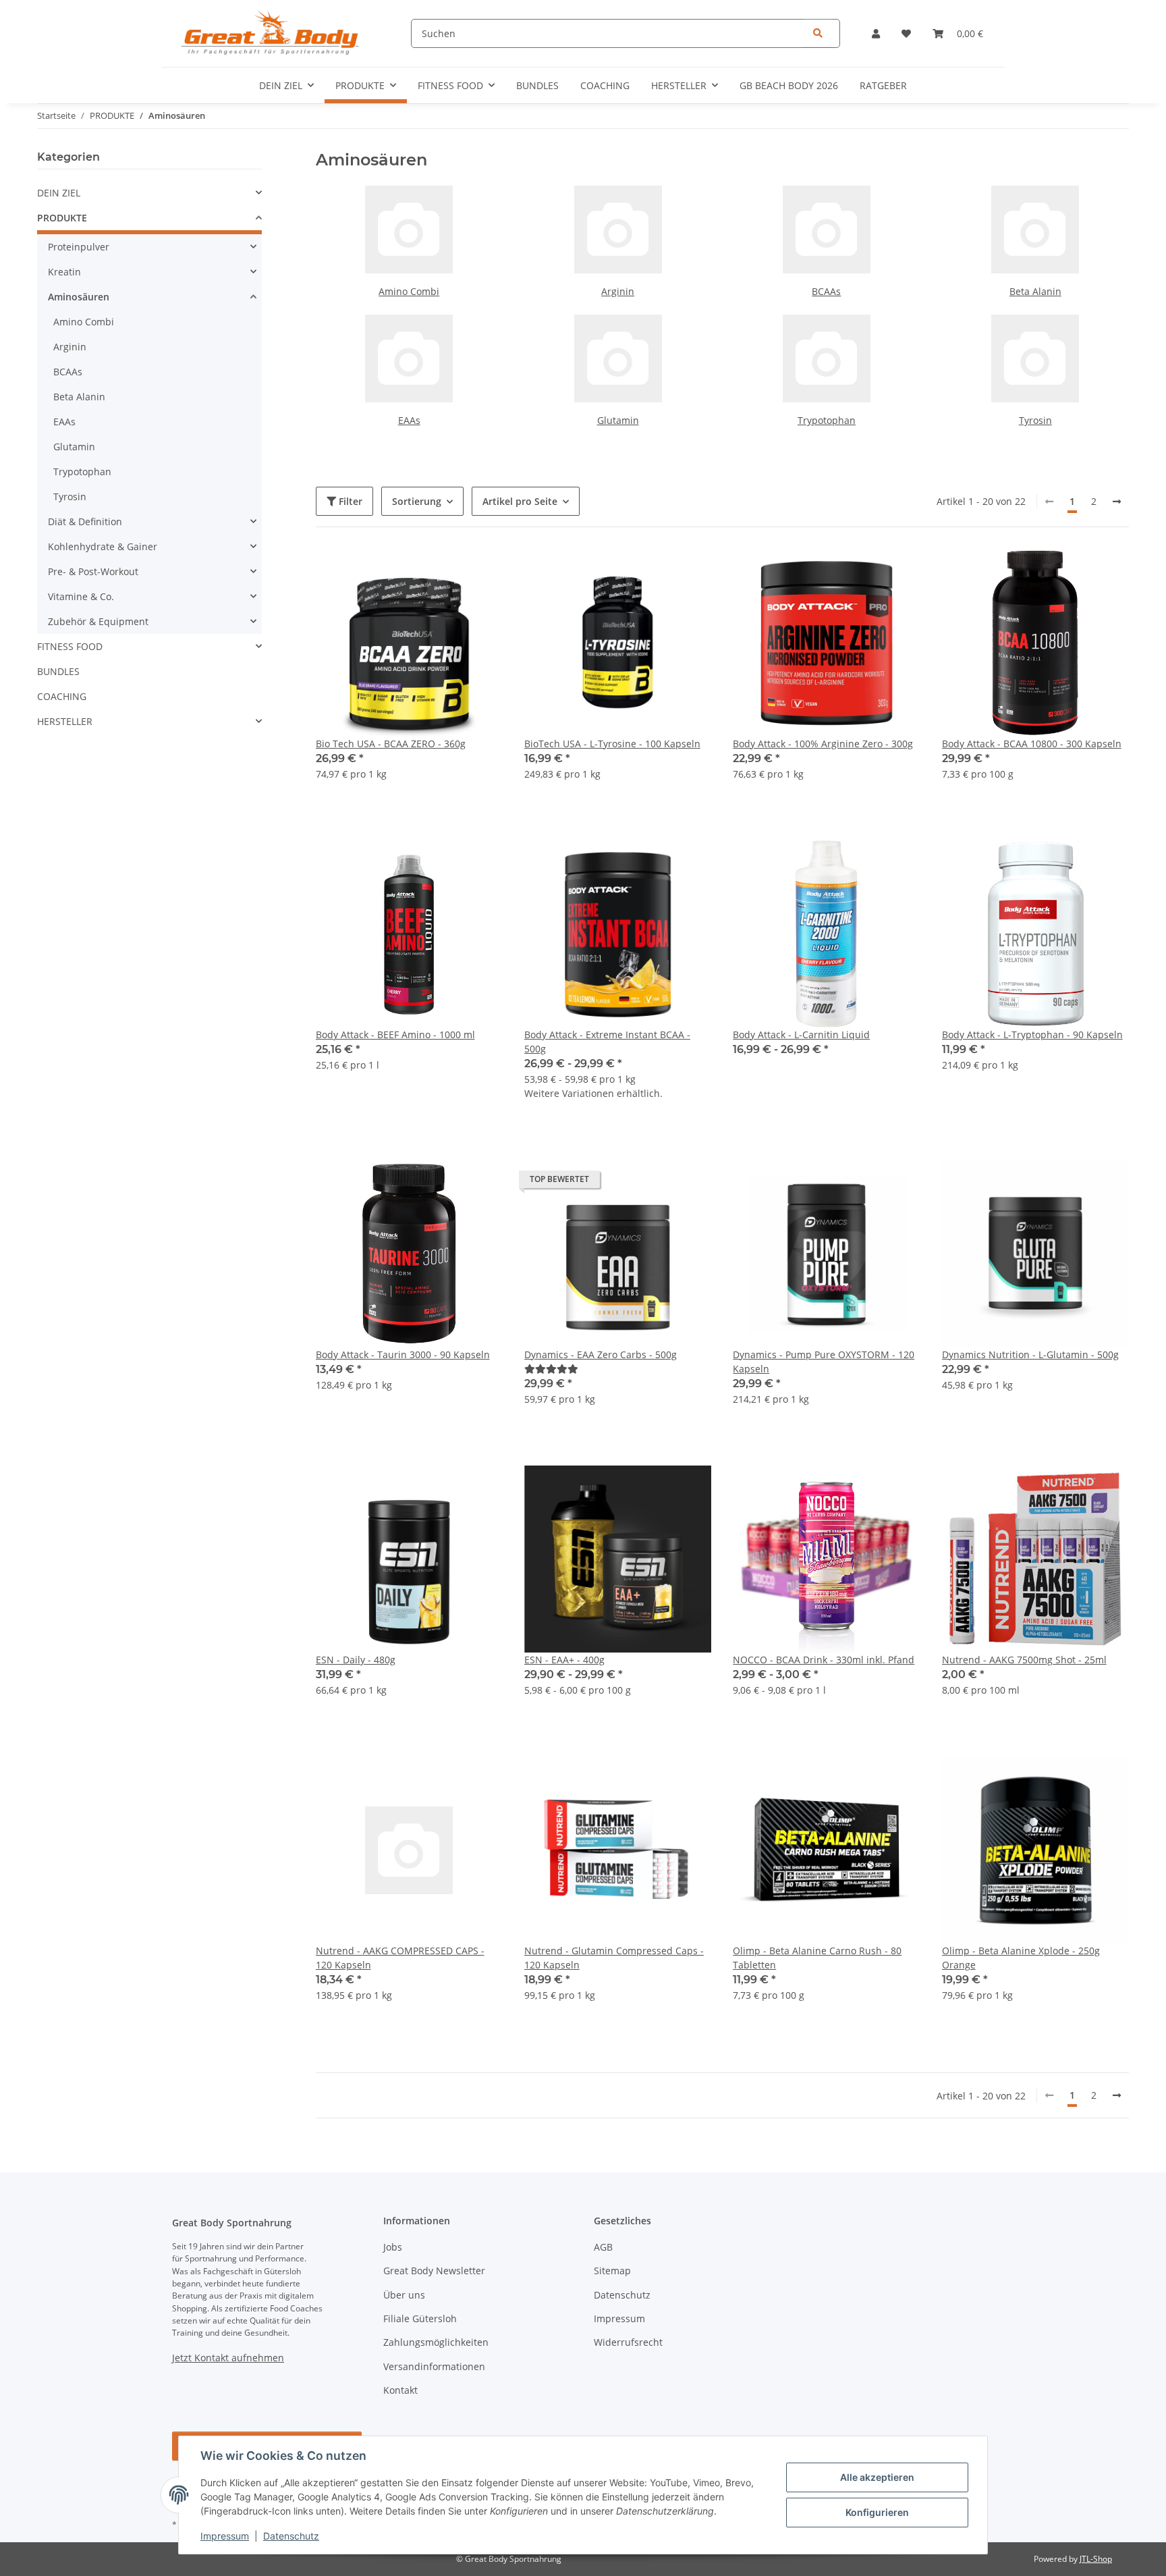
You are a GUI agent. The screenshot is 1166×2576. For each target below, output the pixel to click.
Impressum (225, 2536)
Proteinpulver (79, 247)
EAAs (409, 420)
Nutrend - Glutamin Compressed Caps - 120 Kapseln (614, 1958)
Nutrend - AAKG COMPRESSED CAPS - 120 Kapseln (400, 1958)
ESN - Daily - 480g (356, 1660)
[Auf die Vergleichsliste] (653, 572)
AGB (603, 2247)
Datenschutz (291, 2536)
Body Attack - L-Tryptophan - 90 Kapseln (1032, 1035)
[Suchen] (818, 33)
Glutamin (618, 420)
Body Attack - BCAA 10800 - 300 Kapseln (1032, 744)
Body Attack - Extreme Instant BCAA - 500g (607, 1042)
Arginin (618, 291)
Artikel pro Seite (520, 501)
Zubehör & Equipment (98, 621)
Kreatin (64, 272)
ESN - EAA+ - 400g (564, 1660)
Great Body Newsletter (434, 2271)
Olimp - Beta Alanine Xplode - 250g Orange (1021, 1958)
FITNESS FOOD (70, 646)
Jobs (393, 2247)
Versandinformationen (434, 2366)
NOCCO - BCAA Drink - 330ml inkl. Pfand (824, 1660)
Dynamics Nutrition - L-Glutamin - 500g (1030, 1354)
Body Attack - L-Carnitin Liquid (801, 1035)
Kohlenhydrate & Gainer (103, 546)
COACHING (62, 696)
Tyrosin (1035, 420)
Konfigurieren (877, 2512)
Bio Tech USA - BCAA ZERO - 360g (391, 744)
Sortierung (417, 501)
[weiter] (1117, 502)
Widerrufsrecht (628, 2342)
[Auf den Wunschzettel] (688, 572)
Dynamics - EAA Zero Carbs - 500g (601, 1354)
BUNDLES (58, 671)
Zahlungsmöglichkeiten (436, 2342)
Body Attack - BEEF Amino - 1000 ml (395, 1035)
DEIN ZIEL (59, 193)
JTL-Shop (1096, 2559)
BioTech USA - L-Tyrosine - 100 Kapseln (612, 744)
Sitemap (612, 2271)
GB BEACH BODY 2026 (789, 85)
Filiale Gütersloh (420, 2318)
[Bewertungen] (551, 1369)
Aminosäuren (79, 297)
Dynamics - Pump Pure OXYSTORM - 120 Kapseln (824, 1362)
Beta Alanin (1035, 291)
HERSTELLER (65, 721)
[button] (876, 33)
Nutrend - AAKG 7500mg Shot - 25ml (1024, 1660)
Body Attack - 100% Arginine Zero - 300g (823, 744)
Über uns (404, 2295)
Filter (349, 501)
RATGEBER (883, 85)
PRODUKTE (62, 218)
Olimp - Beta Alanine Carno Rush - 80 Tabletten (817, 1958)
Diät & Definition (85, 521)
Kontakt (400, 2390)
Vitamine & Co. (81, 596)
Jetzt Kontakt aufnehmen (228, 2358)
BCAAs (826, 291)
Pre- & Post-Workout (93, 571)
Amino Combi (409, 291)
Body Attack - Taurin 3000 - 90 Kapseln (403, 1354)
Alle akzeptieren (877, 2477)
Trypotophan (827, 420)
